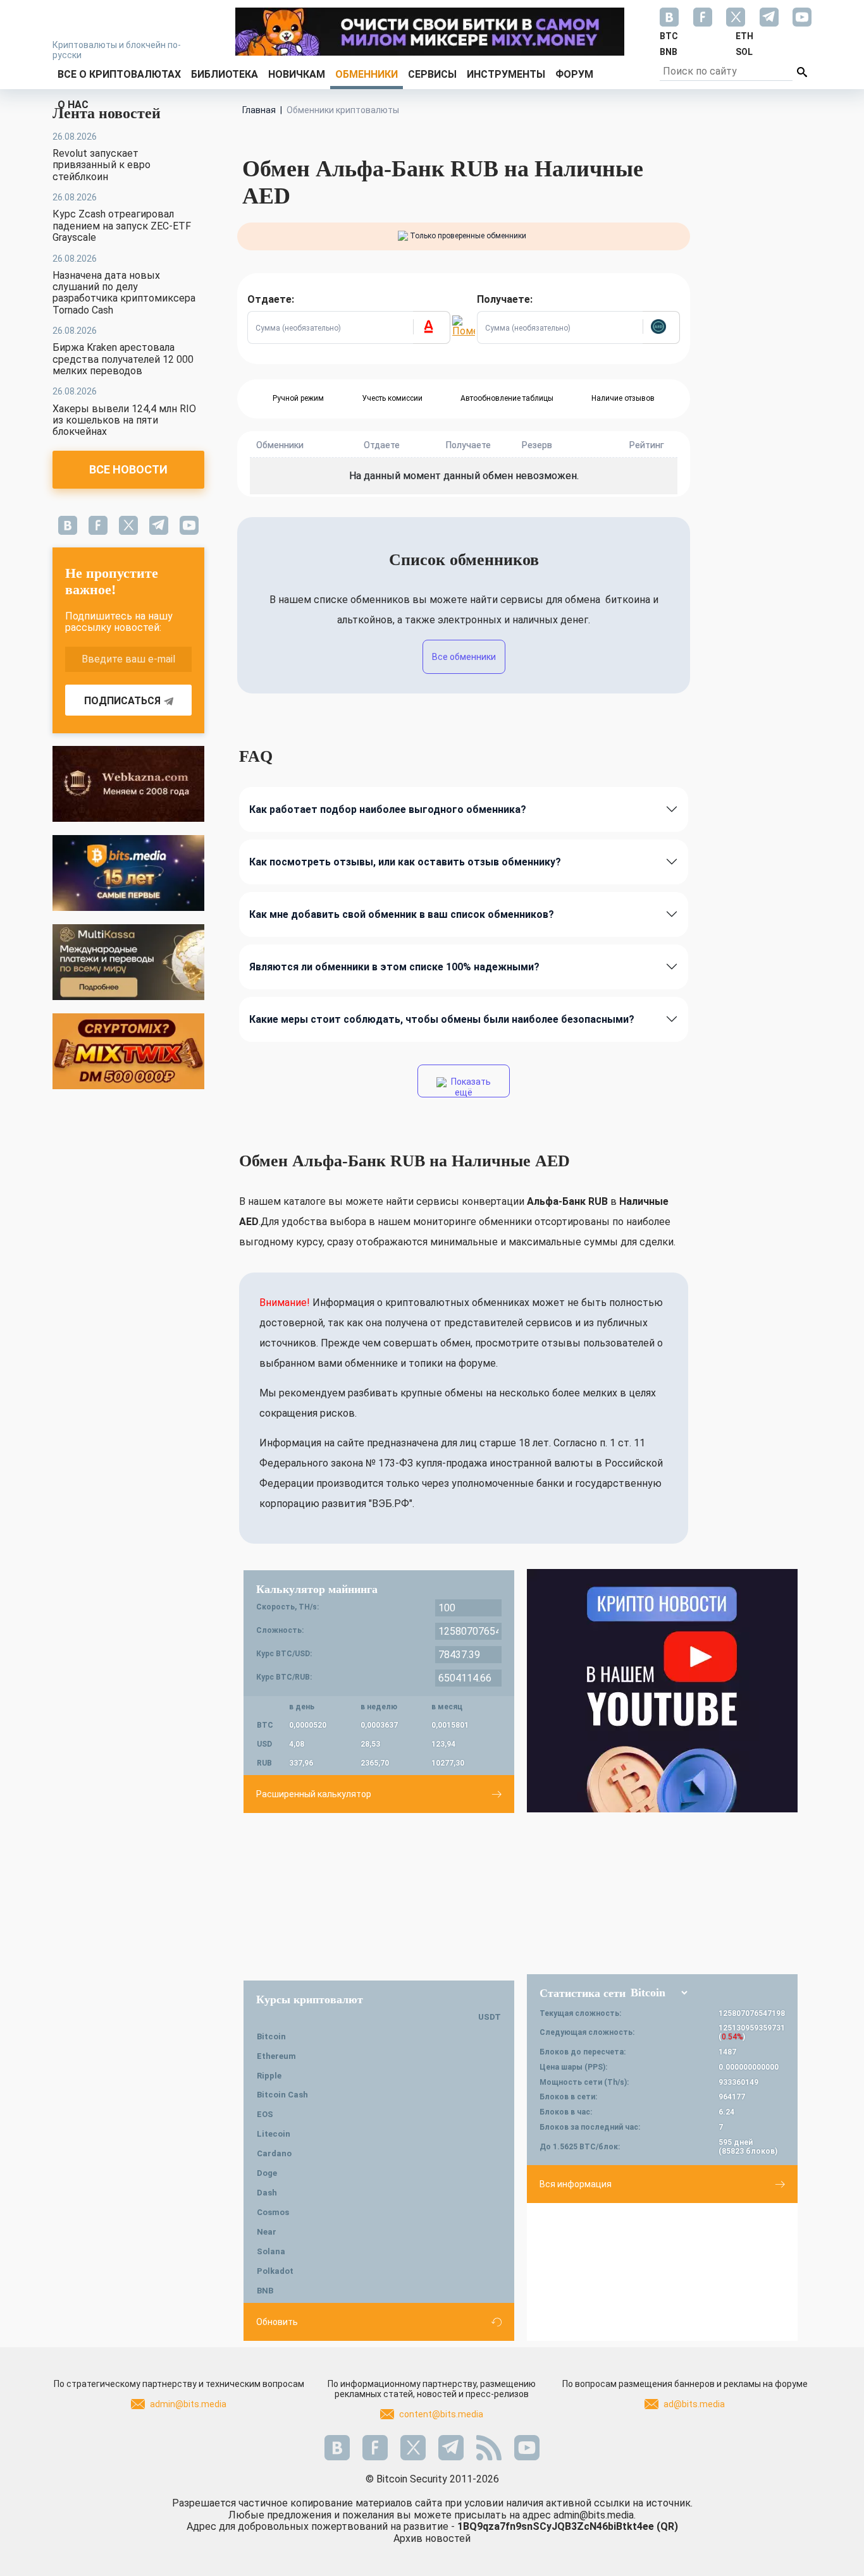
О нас (73, 105)
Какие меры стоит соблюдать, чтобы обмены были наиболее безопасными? (442, 1019)
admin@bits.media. (595, 2515)
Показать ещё (470, 1087)
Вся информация (576, 2184)
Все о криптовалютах (119, 74)
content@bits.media (441, 2414)
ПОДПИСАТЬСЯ (122, 701)
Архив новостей (432, 2538)
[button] (431, 327)
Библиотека (225, 74)
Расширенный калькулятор (314, 1794)
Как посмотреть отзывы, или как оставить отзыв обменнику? (405, 862)
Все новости (128, 469)
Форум (574, 74)
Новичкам (297, 74)
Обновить (277, 2322)
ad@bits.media (694, 2404)
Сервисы (432, 74)
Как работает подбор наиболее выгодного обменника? (388, 809)
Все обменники (464, 657)
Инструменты (506, 74)
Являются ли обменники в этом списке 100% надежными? (394, 967)
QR (667, 2526)
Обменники (367, 74)
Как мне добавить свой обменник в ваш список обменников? (402, 914)
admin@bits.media (188, 2404)
